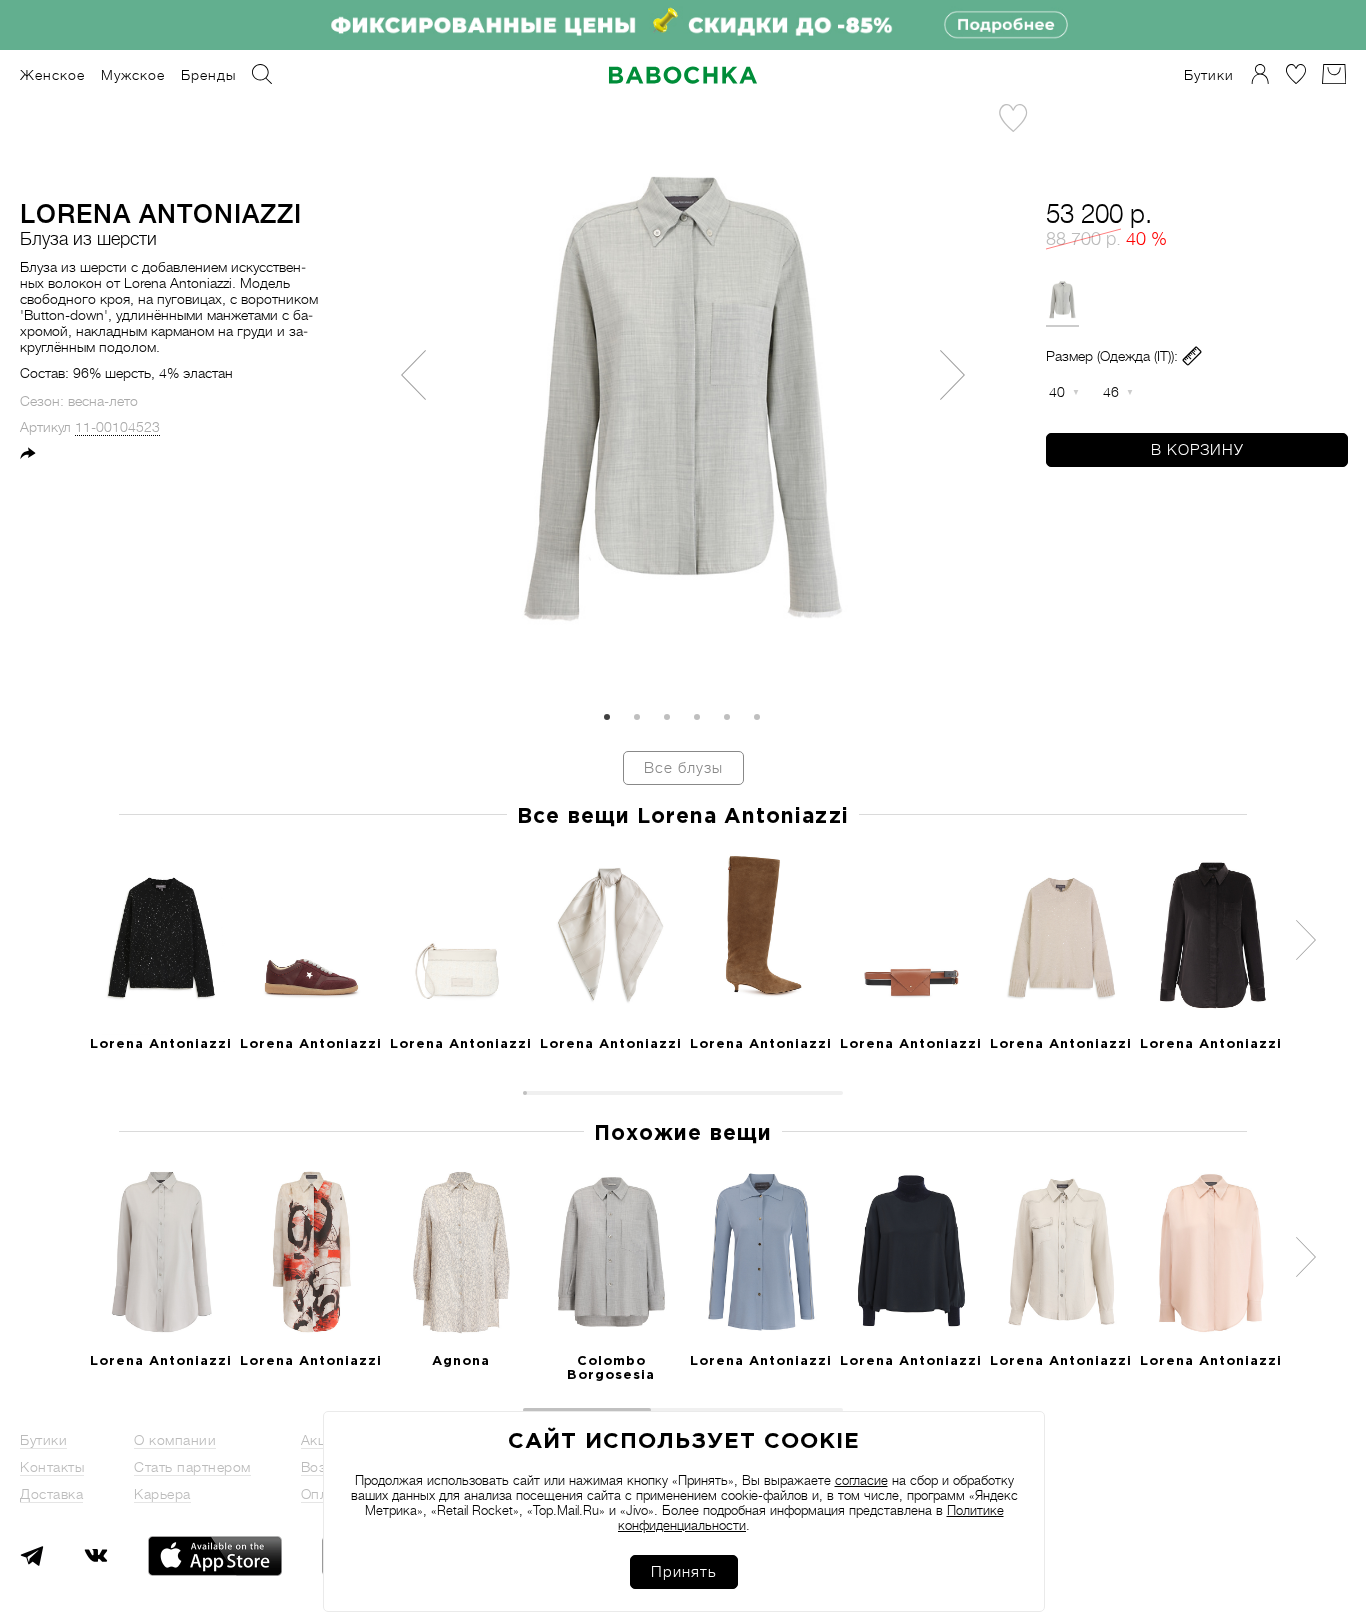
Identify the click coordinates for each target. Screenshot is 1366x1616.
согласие (861, 1480)
